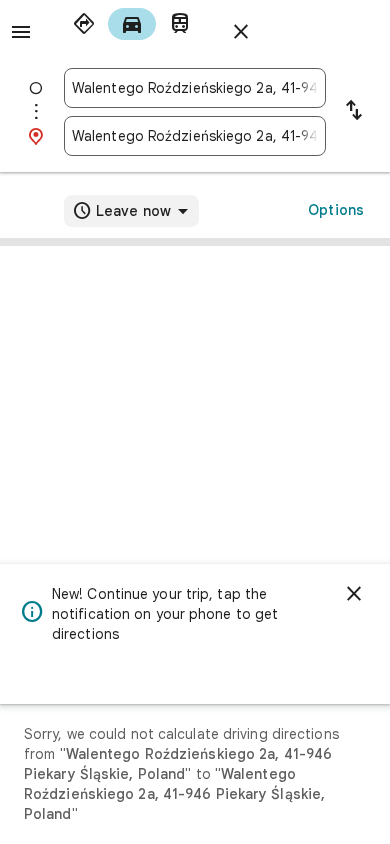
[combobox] (195, 88)
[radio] (84, 24)
